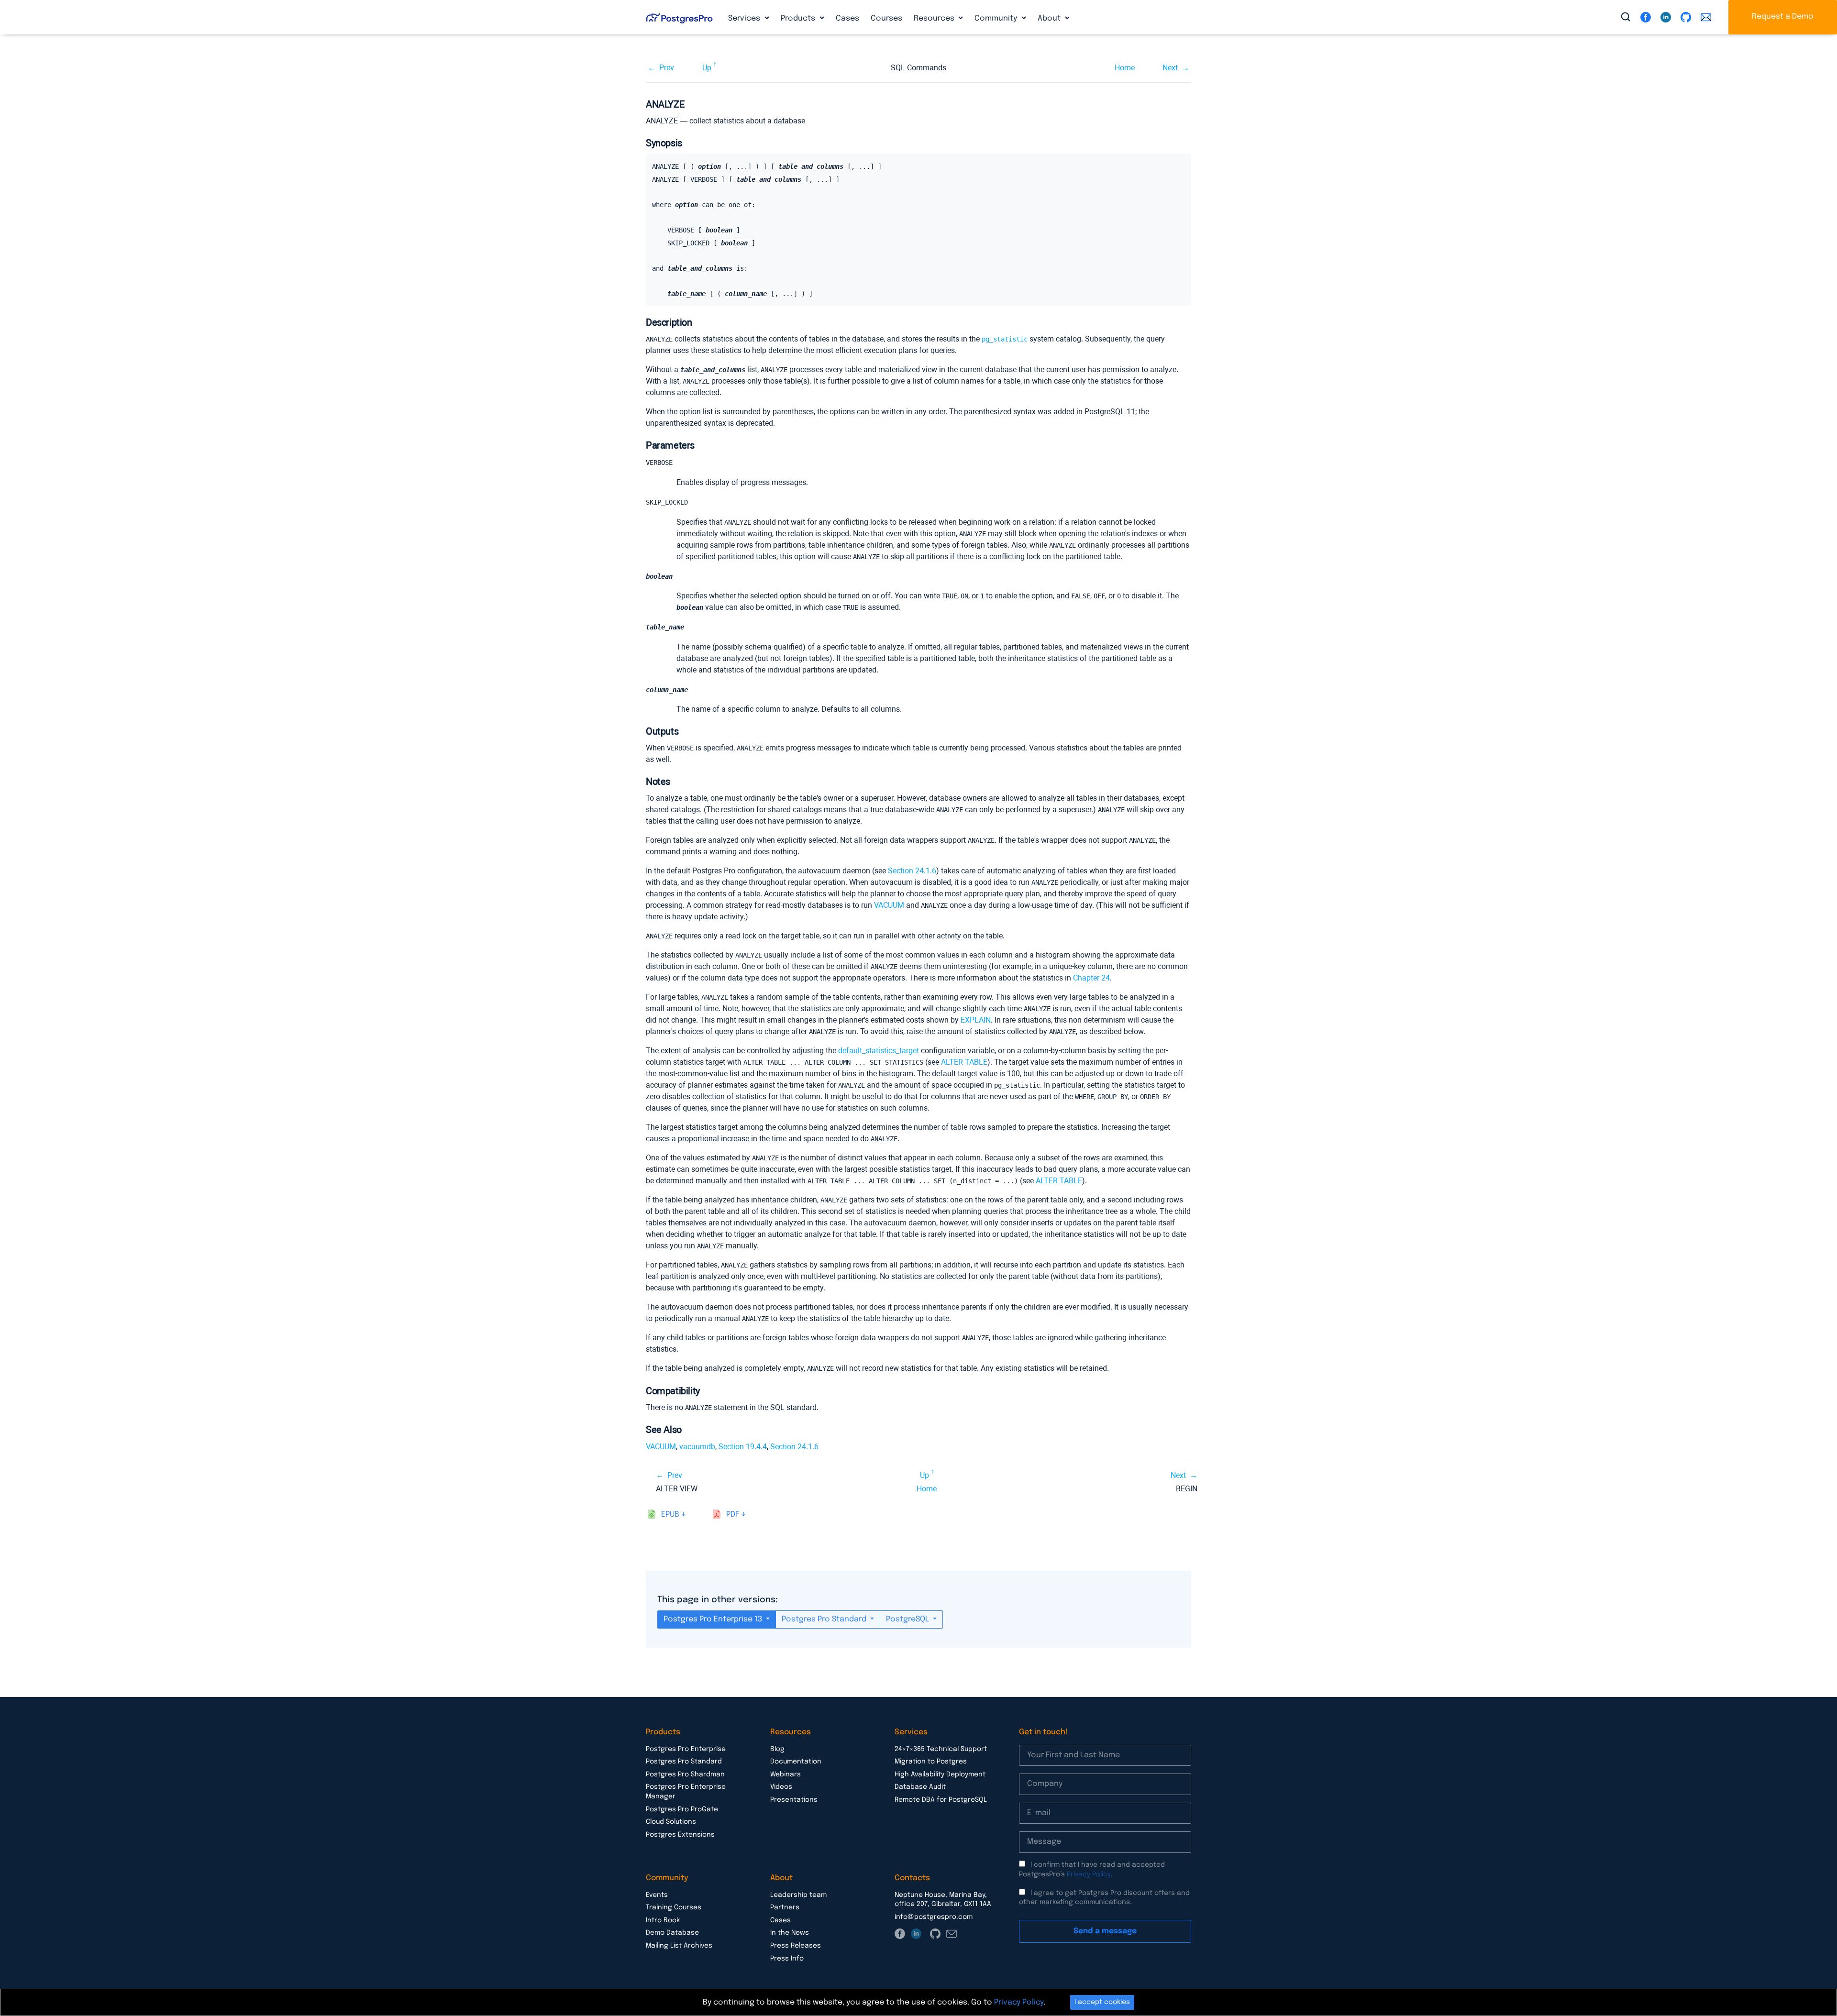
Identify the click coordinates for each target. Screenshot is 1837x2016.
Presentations (794, 1800)
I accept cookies (1102, 2002)
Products (799, 18)
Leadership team (798, 1895)
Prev (667, 68)
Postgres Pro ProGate (682, 1809)
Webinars (786, 1774)
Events (657, 1895)
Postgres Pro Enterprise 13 (714, 1619)
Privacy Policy (1089, 1874)
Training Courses (674, 1907)
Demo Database (672, 1933)
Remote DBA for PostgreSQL (941, 1800)
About (1050, 18)
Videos (781, 1787)
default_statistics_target (879, 1051)
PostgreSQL (908, 1619)
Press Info (787, 1959)
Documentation (796, 1762)
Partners (785, 1907)
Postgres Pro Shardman (685, 1774)
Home (1125, 68)
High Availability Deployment (940, 1774)
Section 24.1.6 (912, 871)
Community (997, 18)
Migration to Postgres (931, 1762)
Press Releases (796, 1946)
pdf (733, 1515)
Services (745, 18)
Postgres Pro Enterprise (686, 1749)
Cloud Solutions (671, 1822)
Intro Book (663, 1920)
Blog (777, 1749)
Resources (935, 18)
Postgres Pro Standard (825, 1619)
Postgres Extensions (680, 1835)
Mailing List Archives (679, 1946)
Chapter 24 (1091, 978)
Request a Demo (1783, 17)
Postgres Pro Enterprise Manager (686, 1792)
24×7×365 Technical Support (941, 1749)
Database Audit (920, 1787)
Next (1170, 68)
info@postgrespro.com (934, 1917)
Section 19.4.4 (743, 1447)
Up (707, 68)
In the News (790, 1933)
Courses (886, 18)
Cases (847, 18)
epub (670, 1515)
